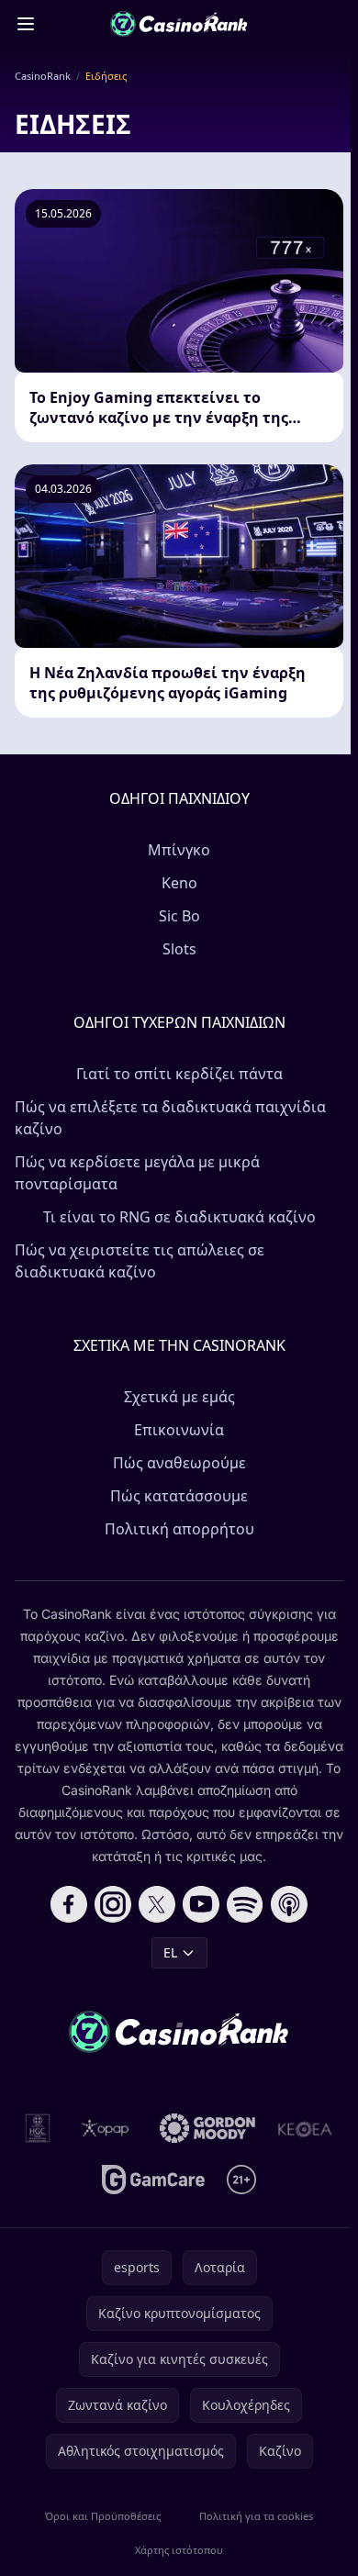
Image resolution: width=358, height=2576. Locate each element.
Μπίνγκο (179, 850)
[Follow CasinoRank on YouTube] (201, 1904)
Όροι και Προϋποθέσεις (103, 2516)
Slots (179, 949)
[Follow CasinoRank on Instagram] (113, 1904)
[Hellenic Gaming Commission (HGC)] (38, 2128)
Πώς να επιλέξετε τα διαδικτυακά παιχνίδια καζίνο (170, 1118)
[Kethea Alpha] (306, 2128)
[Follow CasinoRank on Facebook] (69, 1904)
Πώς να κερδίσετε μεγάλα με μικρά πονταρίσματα (137, 1173)
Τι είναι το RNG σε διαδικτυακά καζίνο (179, 1217)
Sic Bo (179, 916)
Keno (179, 883)
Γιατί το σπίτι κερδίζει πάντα (179, 1074)
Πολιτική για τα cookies (256, 2516)
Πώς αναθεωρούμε (179, 1463)
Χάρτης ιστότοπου (179, 2550)
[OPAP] (105, 2128)
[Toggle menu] (26, 24)
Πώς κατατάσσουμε (179, 1496)
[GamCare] (153, 2180)
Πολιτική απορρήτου (179, 1529)
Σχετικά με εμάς (179, 1397)
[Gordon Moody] (207, 2128)
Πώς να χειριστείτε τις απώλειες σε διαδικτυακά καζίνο (140, 1261)
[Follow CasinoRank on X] (157, 1904)
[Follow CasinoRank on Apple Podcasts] (289, 1904)
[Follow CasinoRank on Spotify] (245, 1904)
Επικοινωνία (179, 1430)
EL (170, 1952)
